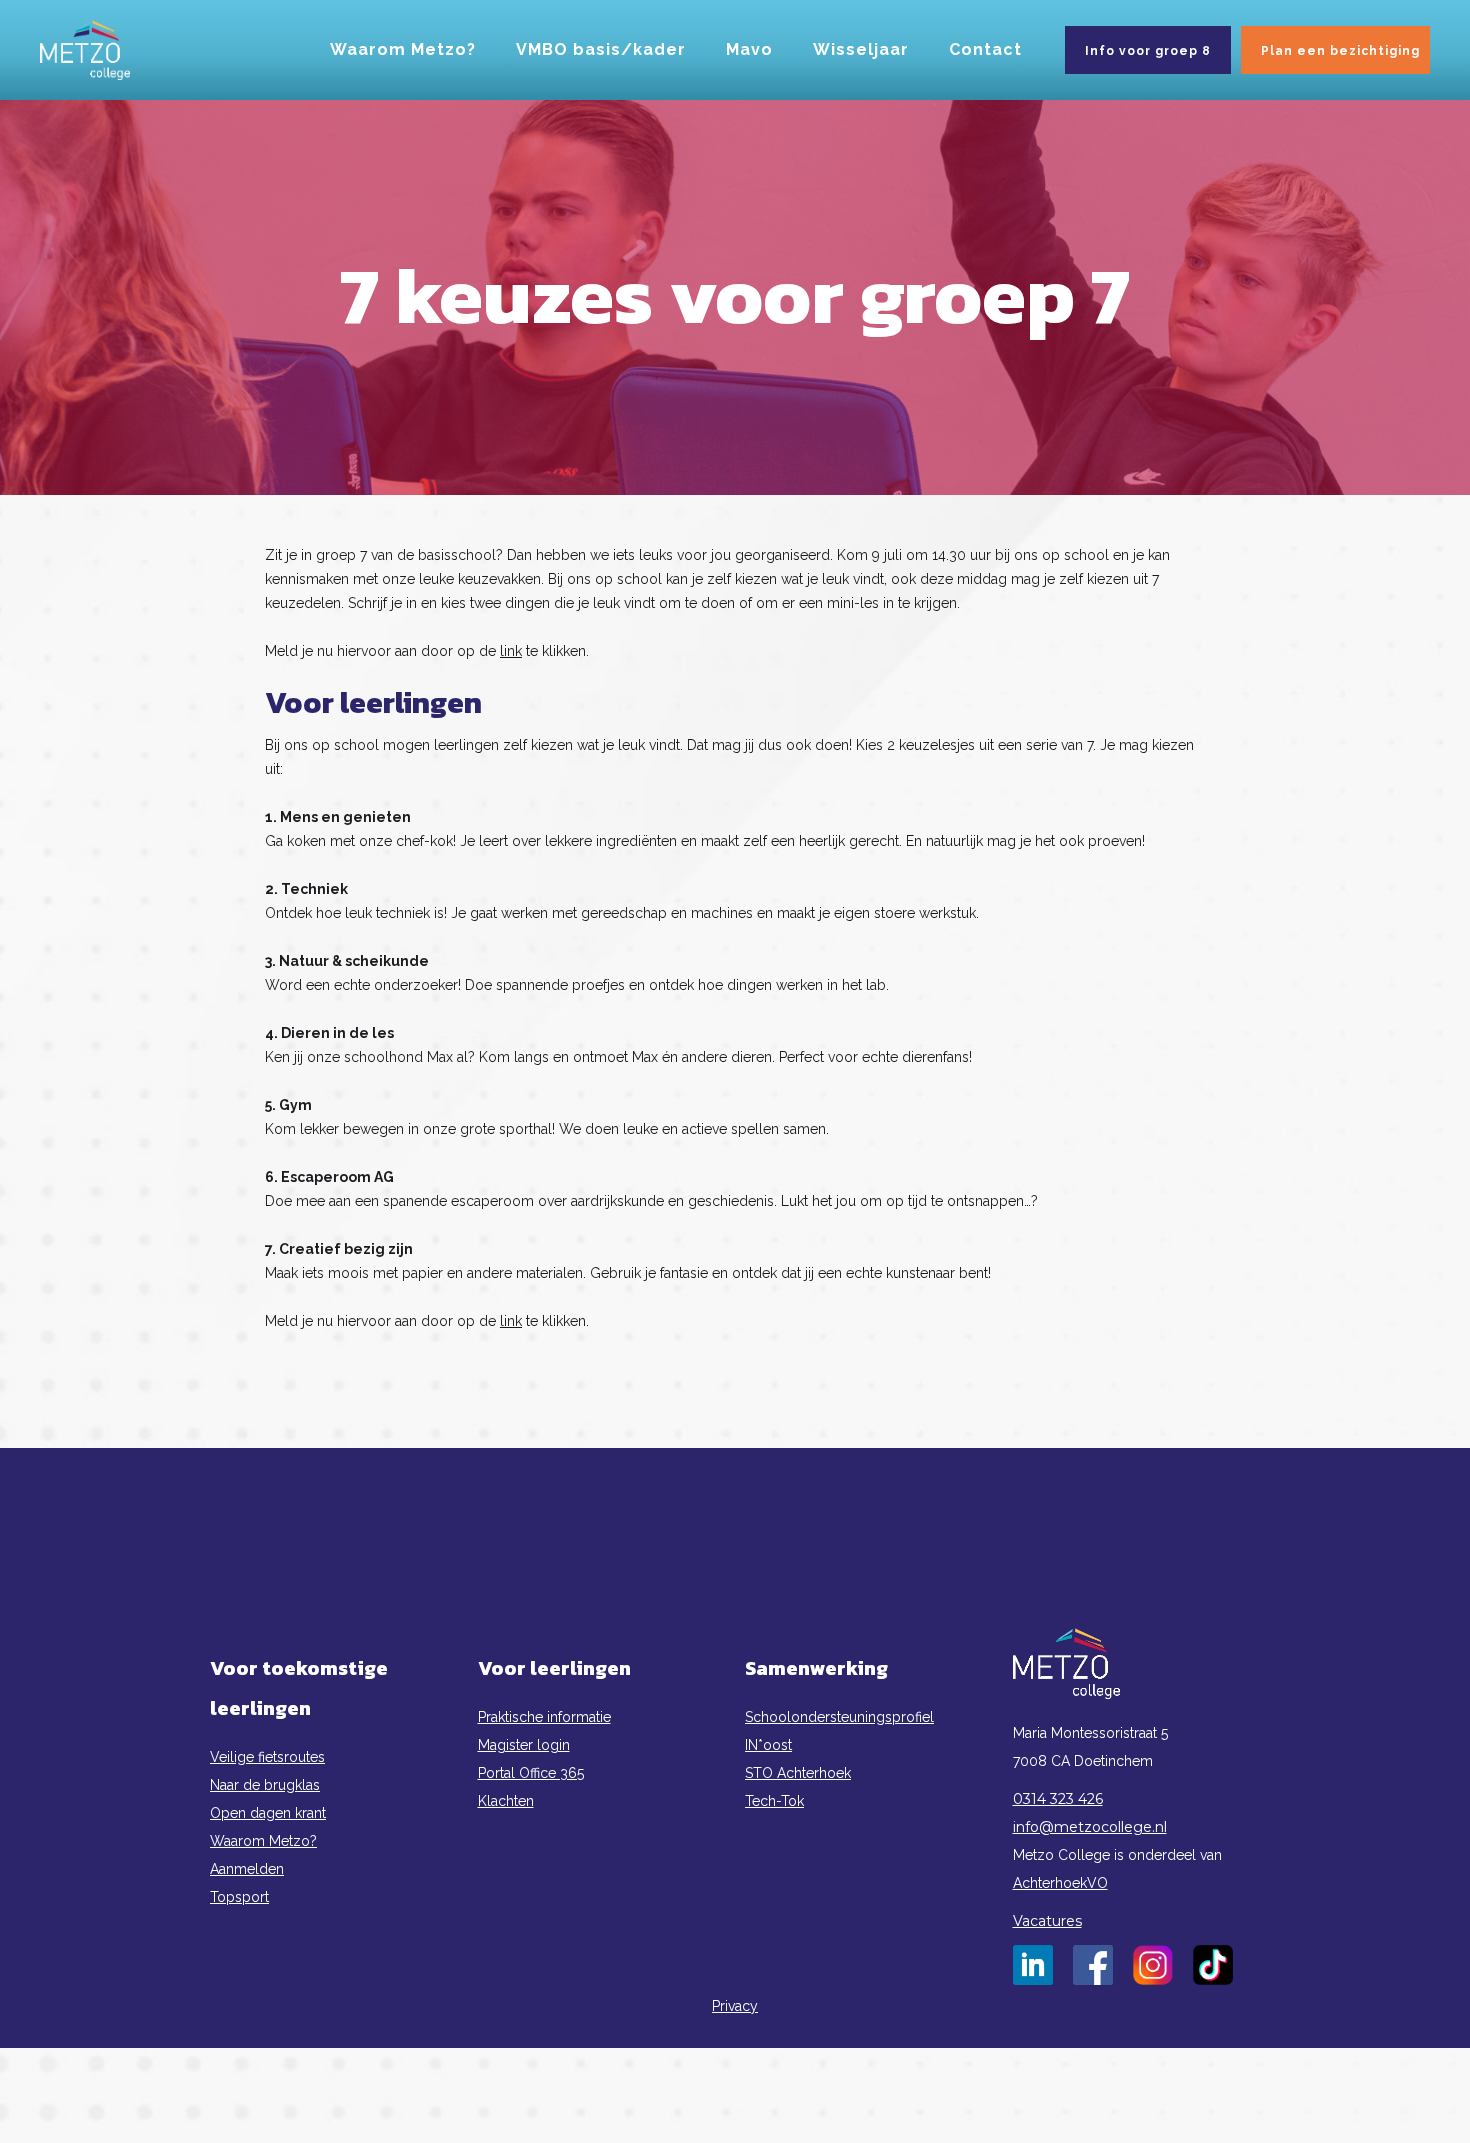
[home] (85, 50)
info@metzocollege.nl (1090, 1827)
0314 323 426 (1058, 1799)
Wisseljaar (861, 49)
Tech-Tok (774, 1801)
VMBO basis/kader (601, 49)
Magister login (524, 1745)
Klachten (506, 1801)
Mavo (749, 49)
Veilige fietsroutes (267, 1757)
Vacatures (1047, 1921)
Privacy (735, 2006)
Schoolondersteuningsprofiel (839, 1717)
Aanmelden (247, 1869)
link (511, 651)
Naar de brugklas (265, 1785)
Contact (985, 49)
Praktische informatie (544, 1717)
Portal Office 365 (531, 1773)
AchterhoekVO (1060, 1883)
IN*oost (768, 1745)
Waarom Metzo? (403, 49)
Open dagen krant (268, 1813)
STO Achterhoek (798, 1773)
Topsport (239, 1897)
